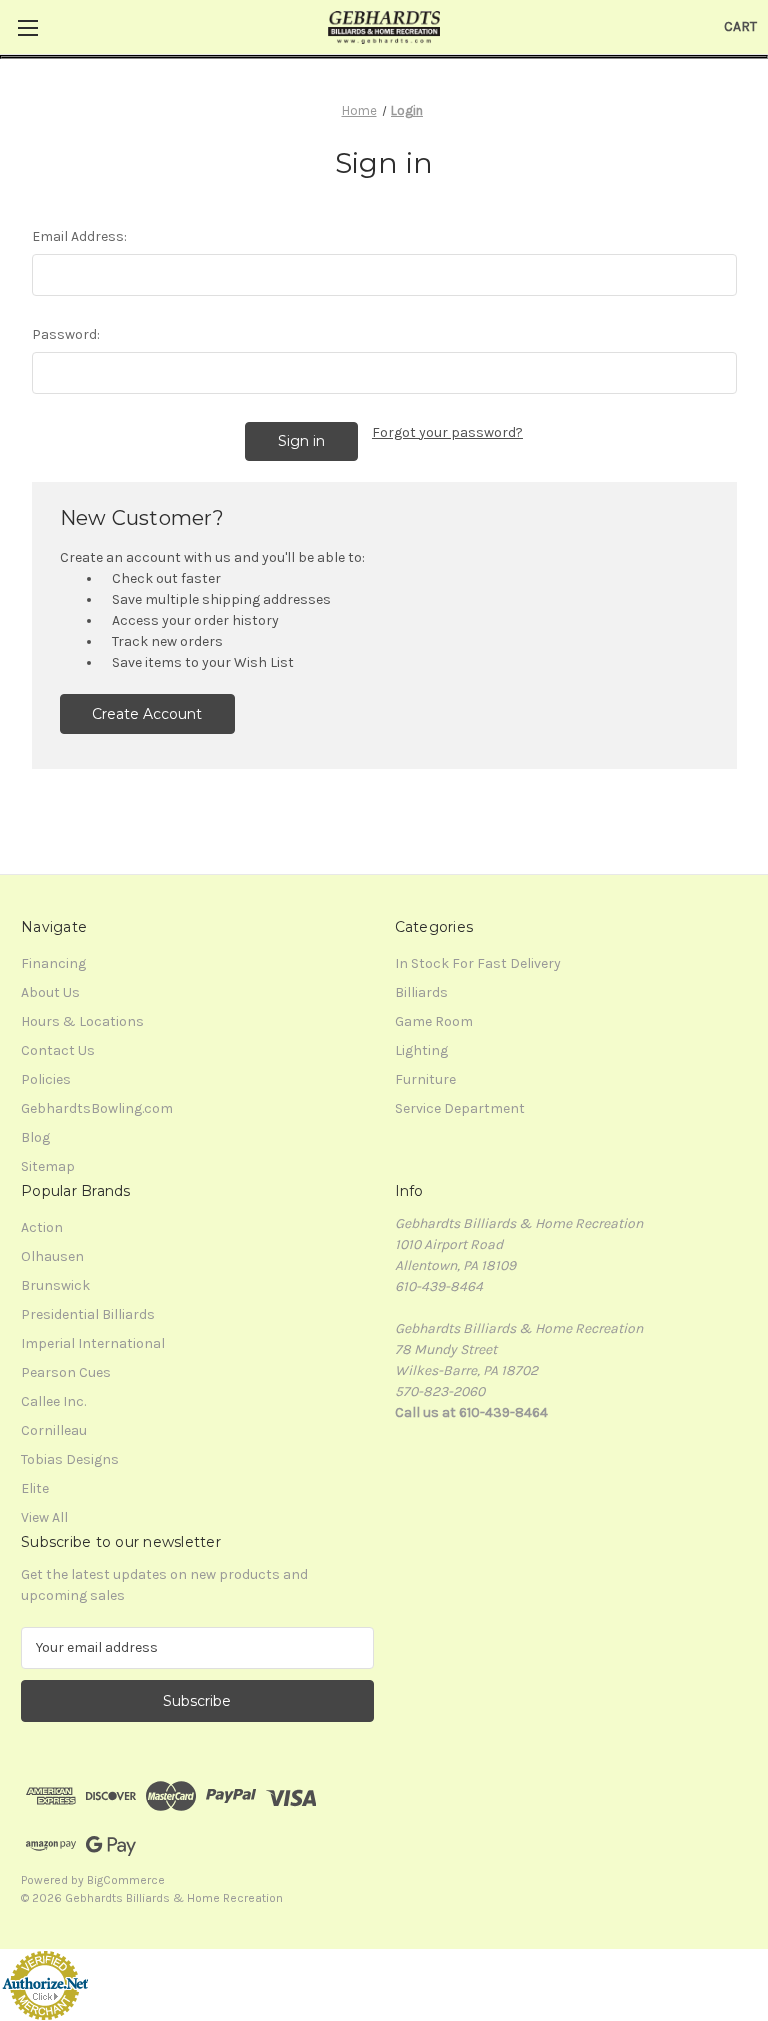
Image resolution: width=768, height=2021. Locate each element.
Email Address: (79, 236)
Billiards (421, 992)
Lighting (421, 1050)
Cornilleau (54, 1430)
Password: (66, 334)
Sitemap (48, 1166)
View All (44, 1517)
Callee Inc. (53, 1401)
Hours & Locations (82, 1021)
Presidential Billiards (88, 1314)
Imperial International (93, 1343)
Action (42, 1227)
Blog (35, 1137)
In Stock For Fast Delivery (478, 963)
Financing (53, 963)
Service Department (460, 1108)
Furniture (425, 1079)
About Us (50, 992)
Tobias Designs (70, 1459)
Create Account (147, 714)
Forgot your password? (447, 432)
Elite (35, 1488)
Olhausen (52, 1256)
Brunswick (55, 1285)
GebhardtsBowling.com (97, 1108)
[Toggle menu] (27, 27)
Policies (46, 1079)
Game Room (434, 1021)
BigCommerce (126, 1880)
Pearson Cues (66, 1372)
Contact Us (58, 1050)
